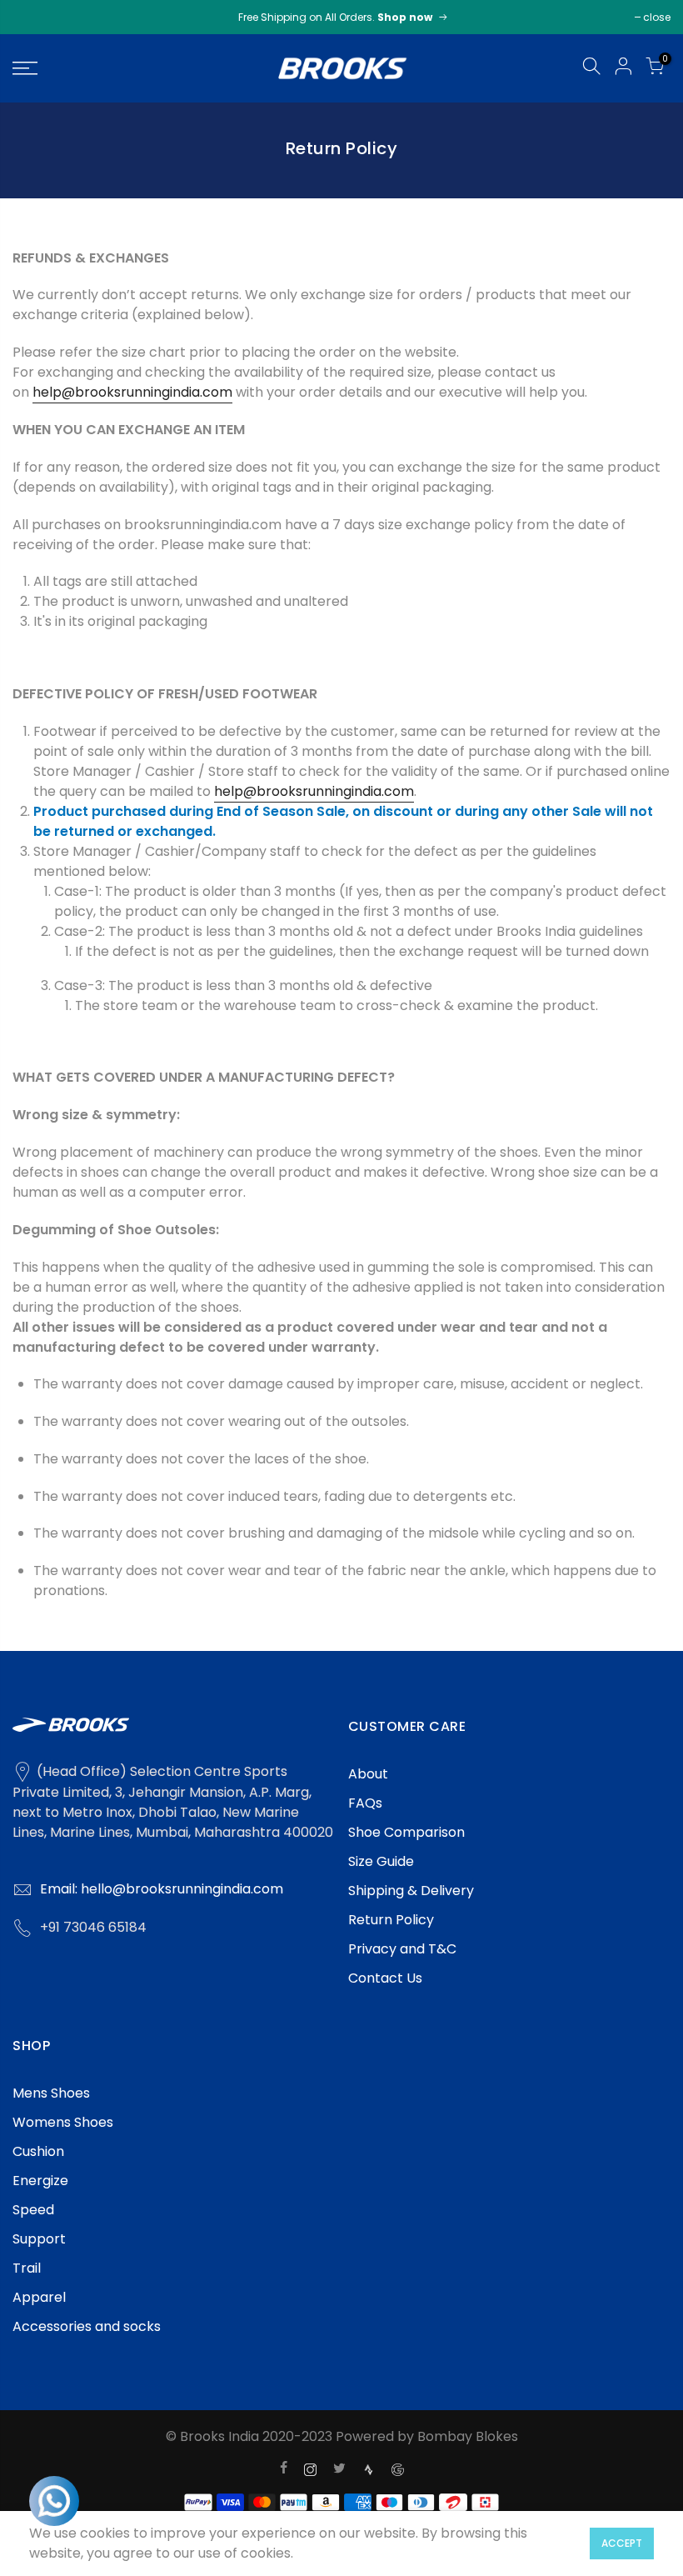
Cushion (38, 2151)
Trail (27, 2268)
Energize (40, 2181)
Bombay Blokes (468, 2436)
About (368, 1774)
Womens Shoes (63, 2122)
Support (39, 2239)
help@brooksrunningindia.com (132, 392)
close (657, 17)
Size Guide (381, 1861)
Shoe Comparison (406, 1832)
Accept (622, 2543)
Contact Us (385, 1978)
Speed (33, 2210)
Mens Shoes (51, 2093)
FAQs (365, 1803)
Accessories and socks (87, 2326)
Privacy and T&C (402, 1949)
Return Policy (391, 1920)
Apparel (39, 2297)
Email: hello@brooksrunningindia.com (162, 1889)
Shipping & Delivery (411, 1891)
